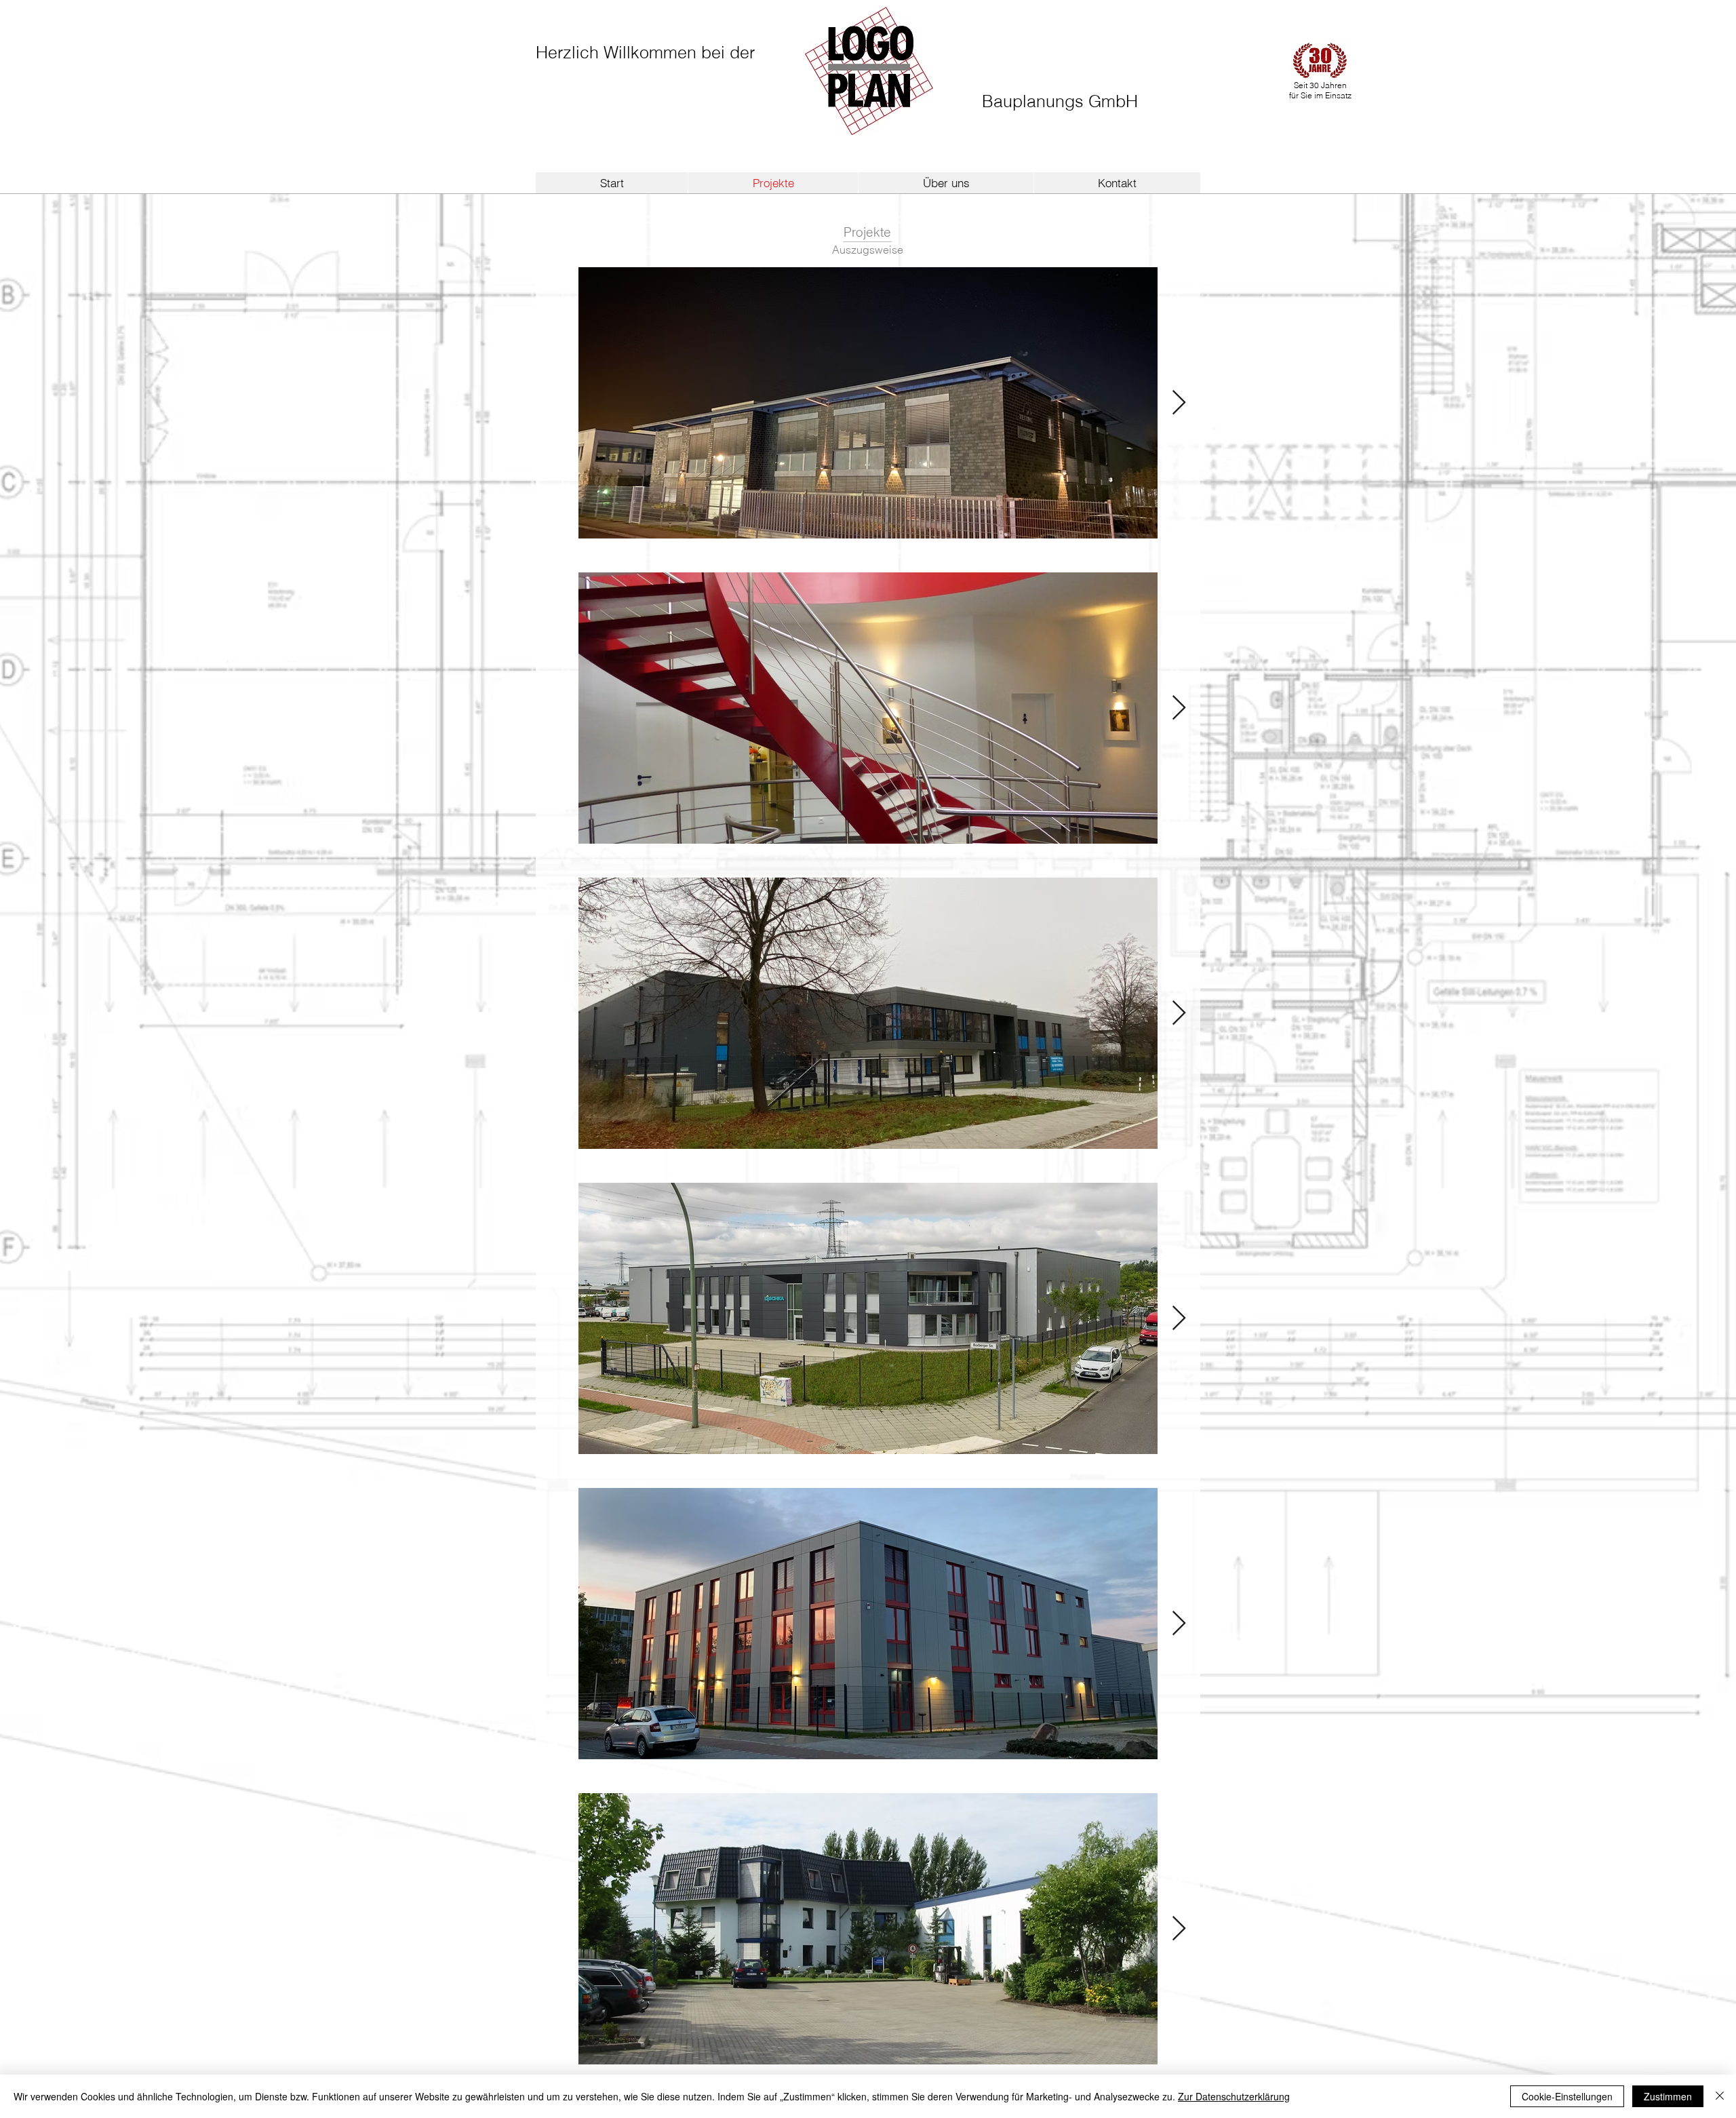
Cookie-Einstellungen (1567, 2096)
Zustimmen (1668, 2096)
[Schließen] (1720, 2096)
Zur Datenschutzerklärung (1234, 2096)
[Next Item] (1179, 403)
